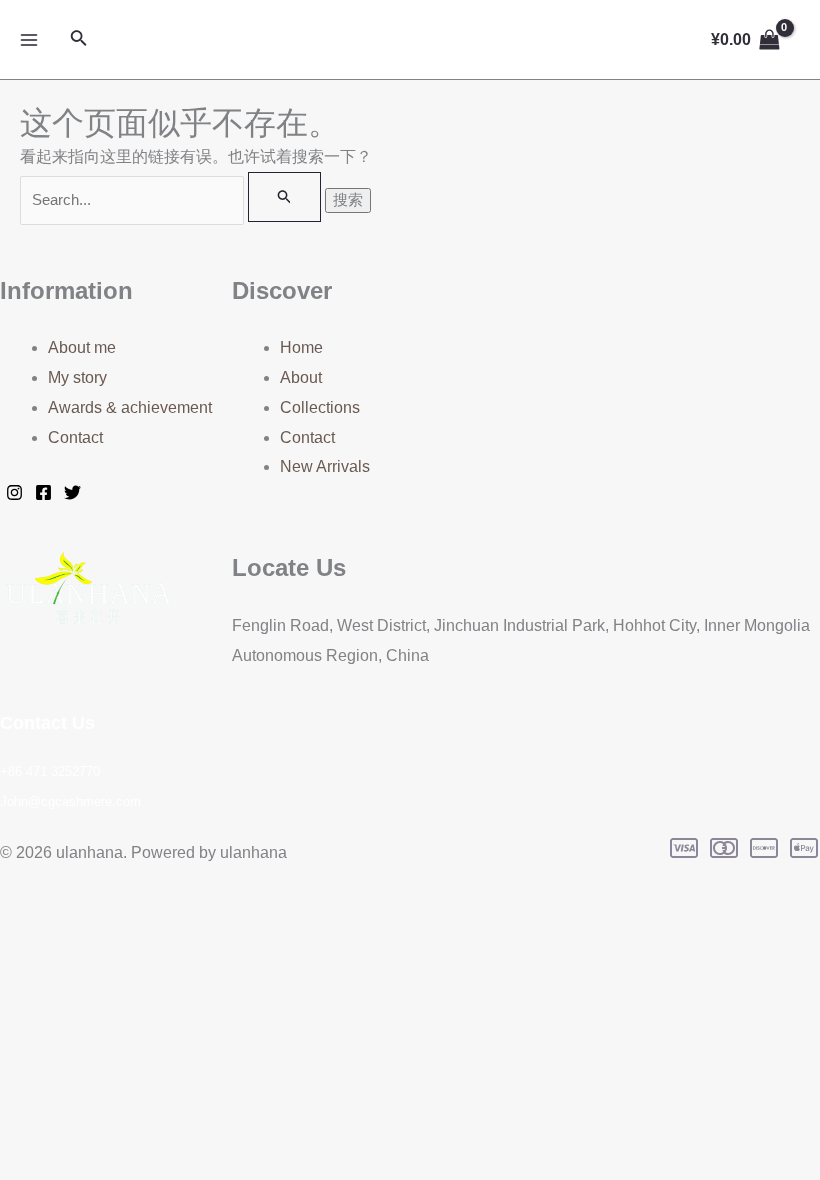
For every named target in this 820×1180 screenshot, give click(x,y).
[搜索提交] (285, 197)
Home (301, 347)
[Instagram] (14, 492)
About (301, 377)
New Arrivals (325, 466)
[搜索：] (172, 199)
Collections (320, 407)
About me (82, 347)
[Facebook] (43, 492)
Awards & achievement (130, 407)
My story (77, 377)
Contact (75, 437)
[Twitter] (72, 492)
